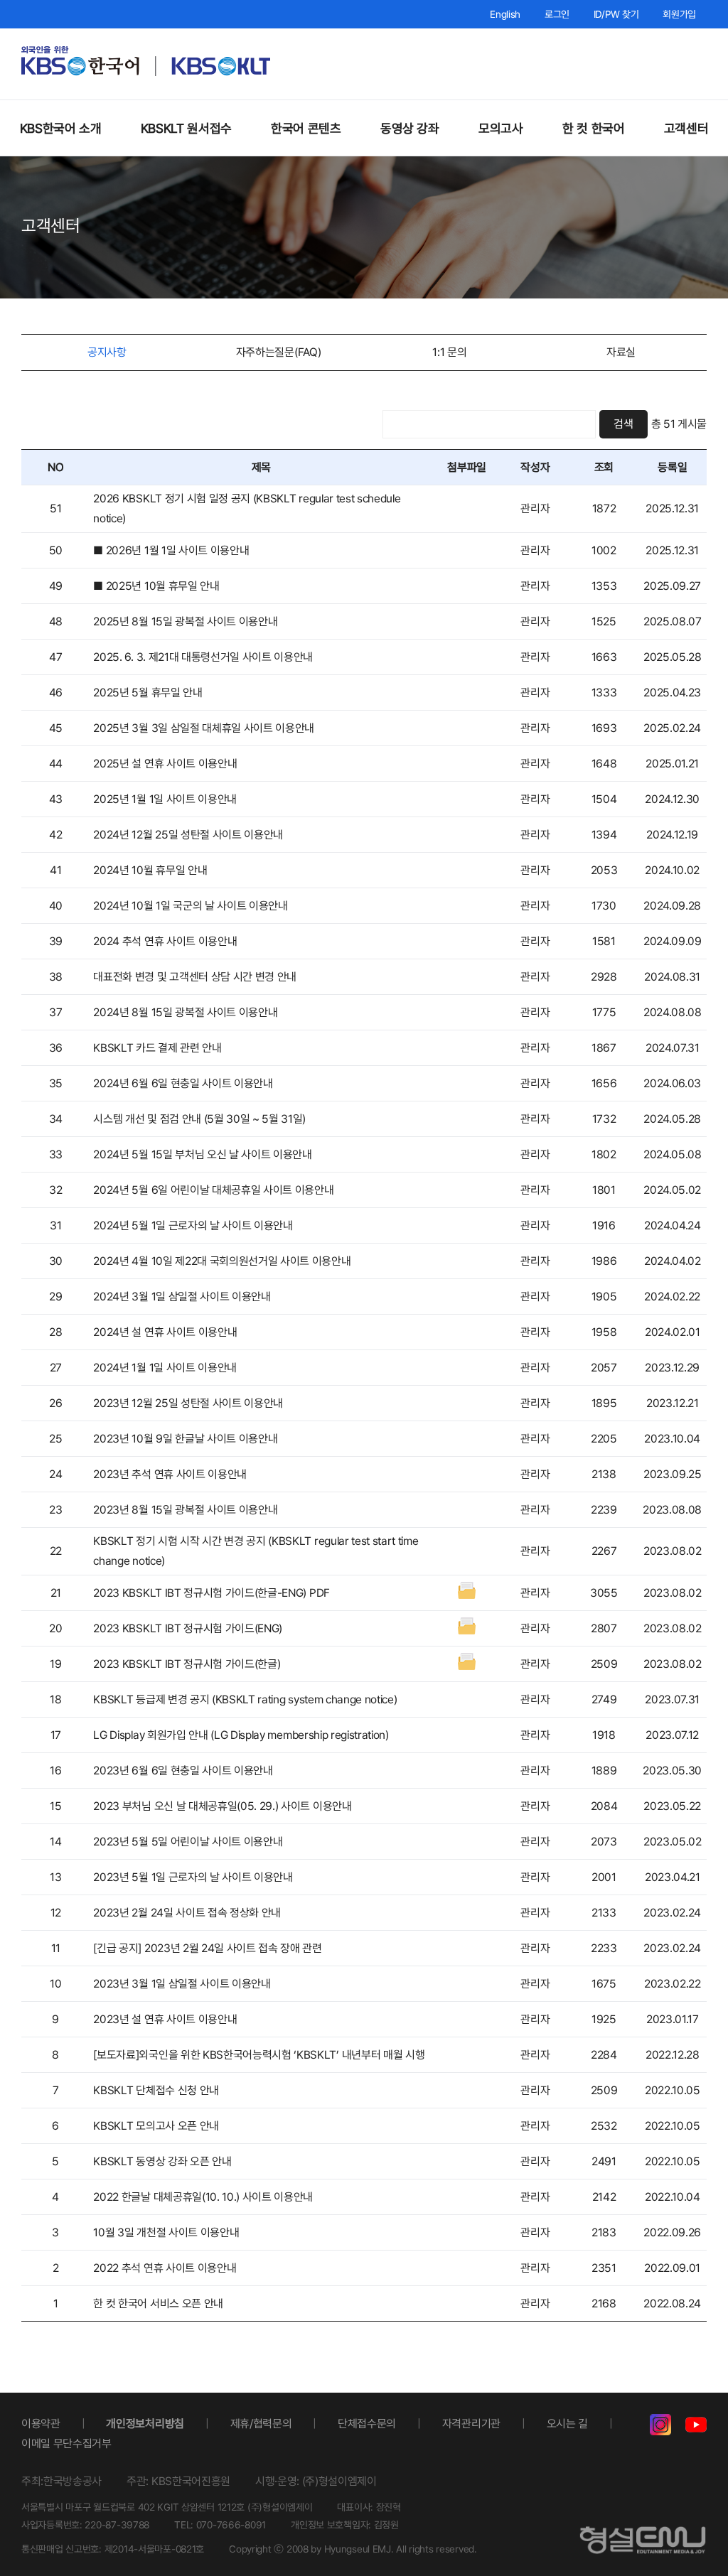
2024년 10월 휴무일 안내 (150, 870)
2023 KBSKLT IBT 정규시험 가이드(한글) (187, 1664)
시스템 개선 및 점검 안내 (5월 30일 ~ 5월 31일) (199, 1119)
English (505, 14)
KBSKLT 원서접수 (186, 128)
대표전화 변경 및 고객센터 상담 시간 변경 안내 (195, 977)
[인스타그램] (660, 2428)
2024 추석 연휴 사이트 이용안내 (165, 941)
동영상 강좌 (410, 128)
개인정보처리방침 (145, 2424)
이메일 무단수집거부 (66, 2443)
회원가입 (679, 14)
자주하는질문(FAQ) (278, 352)
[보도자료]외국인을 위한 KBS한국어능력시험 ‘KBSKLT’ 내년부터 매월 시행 (259, 2055)
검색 (623, 424)
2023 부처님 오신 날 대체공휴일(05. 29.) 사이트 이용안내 (222, 1806)
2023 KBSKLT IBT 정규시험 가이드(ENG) (188, 1628)
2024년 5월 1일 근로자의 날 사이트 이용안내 (193, 1225)
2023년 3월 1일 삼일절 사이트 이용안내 (182, 1984)
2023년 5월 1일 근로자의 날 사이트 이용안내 (193, 1877)
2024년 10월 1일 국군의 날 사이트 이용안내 (190, 906)
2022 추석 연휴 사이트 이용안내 (165, 2268)
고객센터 (686, 128)
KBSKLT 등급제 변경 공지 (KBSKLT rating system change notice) (245, 1699)
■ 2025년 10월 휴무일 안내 (156, 586)
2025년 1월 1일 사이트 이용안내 (165, 799)
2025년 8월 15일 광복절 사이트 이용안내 (185, 621)
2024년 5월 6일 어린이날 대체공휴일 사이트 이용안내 (213, 1190)
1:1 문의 (449, 352)
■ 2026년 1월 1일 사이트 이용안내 (171, 550)
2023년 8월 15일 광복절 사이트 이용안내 (185, 1510)
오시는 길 (567, 2424)
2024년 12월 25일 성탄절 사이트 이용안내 (188, 835)
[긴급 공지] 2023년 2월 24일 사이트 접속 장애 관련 (207, 1948)
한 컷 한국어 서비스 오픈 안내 (158, 2303)
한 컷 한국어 (593, 128)
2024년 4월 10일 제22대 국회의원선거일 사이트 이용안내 (222, 1261)
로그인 (557, 14)
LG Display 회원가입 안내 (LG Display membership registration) (241, 1735)
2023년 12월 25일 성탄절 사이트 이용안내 (188, 1403)
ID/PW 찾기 (616, 14)
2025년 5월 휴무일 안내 (148, 692)
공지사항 (107, 352)
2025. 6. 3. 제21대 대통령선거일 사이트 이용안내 (203, 657)
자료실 (621, 352)
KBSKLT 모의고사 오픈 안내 (156, 2126)
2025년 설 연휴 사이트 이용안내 (165, 764)
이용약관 (41, 2424)
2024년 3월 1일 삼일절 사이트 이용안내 (182, 1297)
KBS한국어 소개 (61, 128)
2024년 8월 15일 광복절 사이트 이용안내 (185, 1012)
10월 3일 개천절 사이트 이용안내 (166, 2232)
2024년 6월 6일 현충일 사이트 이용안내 (183, 1083)
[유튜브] (696, 2428)
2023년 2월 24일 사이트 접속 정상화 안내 (187, 1913)
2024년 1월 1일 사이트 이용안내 (165, 1368)
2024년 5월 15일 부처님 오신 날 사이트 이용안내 (202, 1154)
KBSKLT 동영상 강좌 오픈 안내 (162, 2161)
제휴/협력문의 (261, 2424)
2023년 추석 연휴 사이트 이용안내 (170, 1474)
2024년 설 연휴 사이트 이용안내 (165, 1332)
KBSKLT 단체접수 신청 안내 (156, 2090)
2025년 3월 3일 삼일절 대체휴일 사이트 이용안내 (204, 728)
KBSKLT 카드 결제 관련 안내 (157, 1048)
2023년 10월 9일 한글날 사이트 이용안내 (185, 1439)
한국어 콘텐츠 (306, 128)
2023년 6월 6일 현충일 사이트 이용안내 (183, 1771)
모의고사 (501, 128)
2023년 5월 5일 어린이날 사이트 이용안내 (188, 1842)
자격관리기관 (471, 2424)
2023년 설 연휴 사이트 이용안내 (165, 2019)
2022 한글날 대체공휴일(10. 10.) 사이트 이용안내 (203, 2197)
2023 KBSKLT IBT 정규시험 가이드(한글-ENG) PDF (211, 1593)
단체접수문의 (367, 2424)
